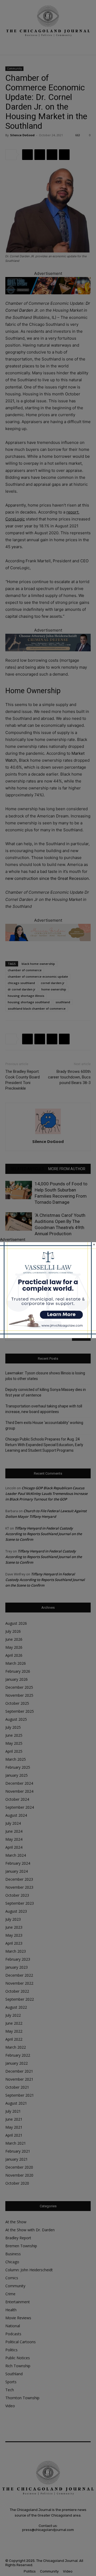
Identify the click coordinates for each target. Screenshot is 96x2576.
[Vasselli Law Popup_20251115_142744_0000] (48, 1337)
